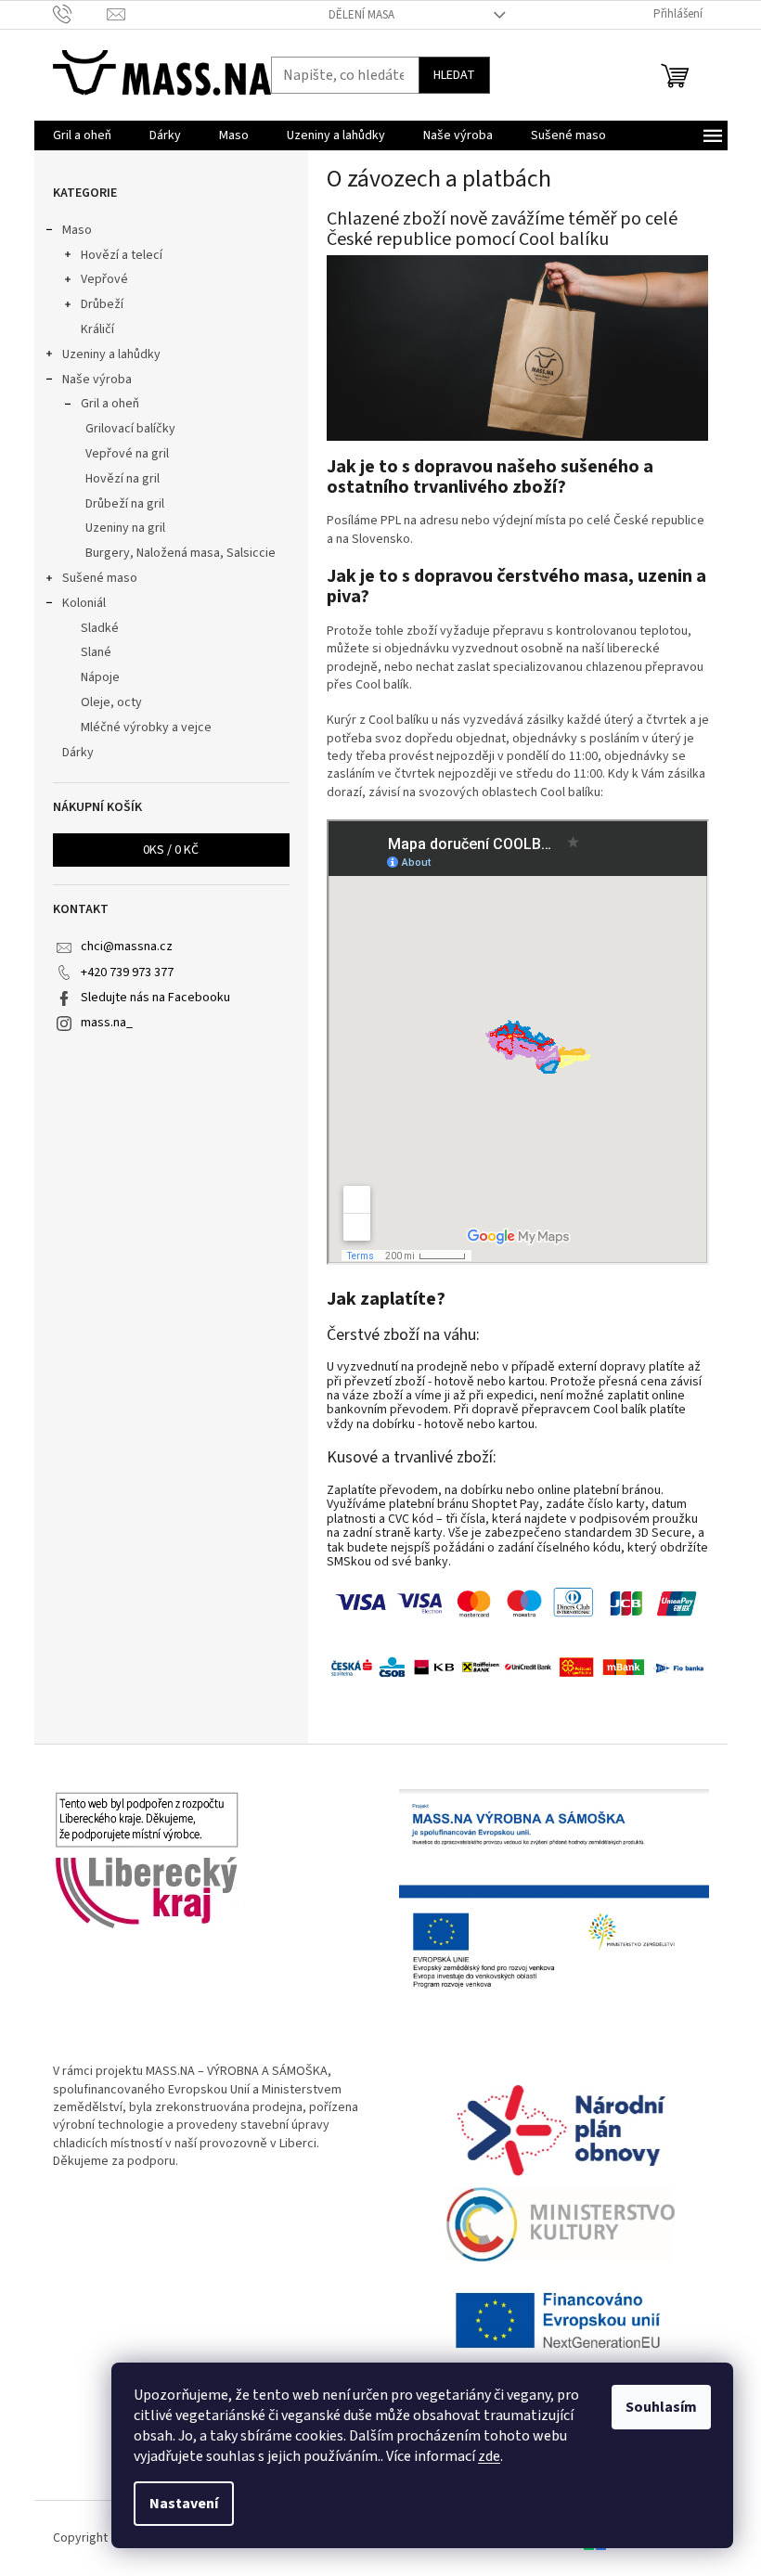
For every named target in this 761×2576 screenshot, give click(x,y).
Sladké (100, 628)
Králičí (97, 329)
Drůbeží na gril (125, 504)
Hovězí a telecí (122, 255)
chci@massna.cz (127, 947)
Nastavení (184, 2504)
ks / (171, 850)
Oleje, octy (111, 702)
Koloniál (84, 603)
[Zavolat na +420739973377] (80, 14)
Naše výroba (97, 380)
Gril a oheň (110, 404)
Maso (77, 230)
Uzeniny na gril (125, 528)
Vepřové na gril (127, 454)
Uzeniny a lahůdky (111, 354)
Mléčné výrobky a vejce (146, 728)
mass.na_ (107, 1023)
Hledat (454, 75)
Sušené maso (100, 578)
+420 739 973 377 (127, 972)
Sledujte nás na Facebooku (155, 998)
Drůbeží (102, 304)
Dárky (78, 753)
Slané (96, 652)
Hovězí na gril (123, 479)
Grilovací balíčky (130, 429)
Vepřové (104, 279)
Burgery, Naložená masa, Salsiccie (181, 553)
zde (489, 2456)
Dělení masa (361, 15)
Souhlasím (661, 2407)
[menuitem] (82, 135)
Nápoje (100, 677)
